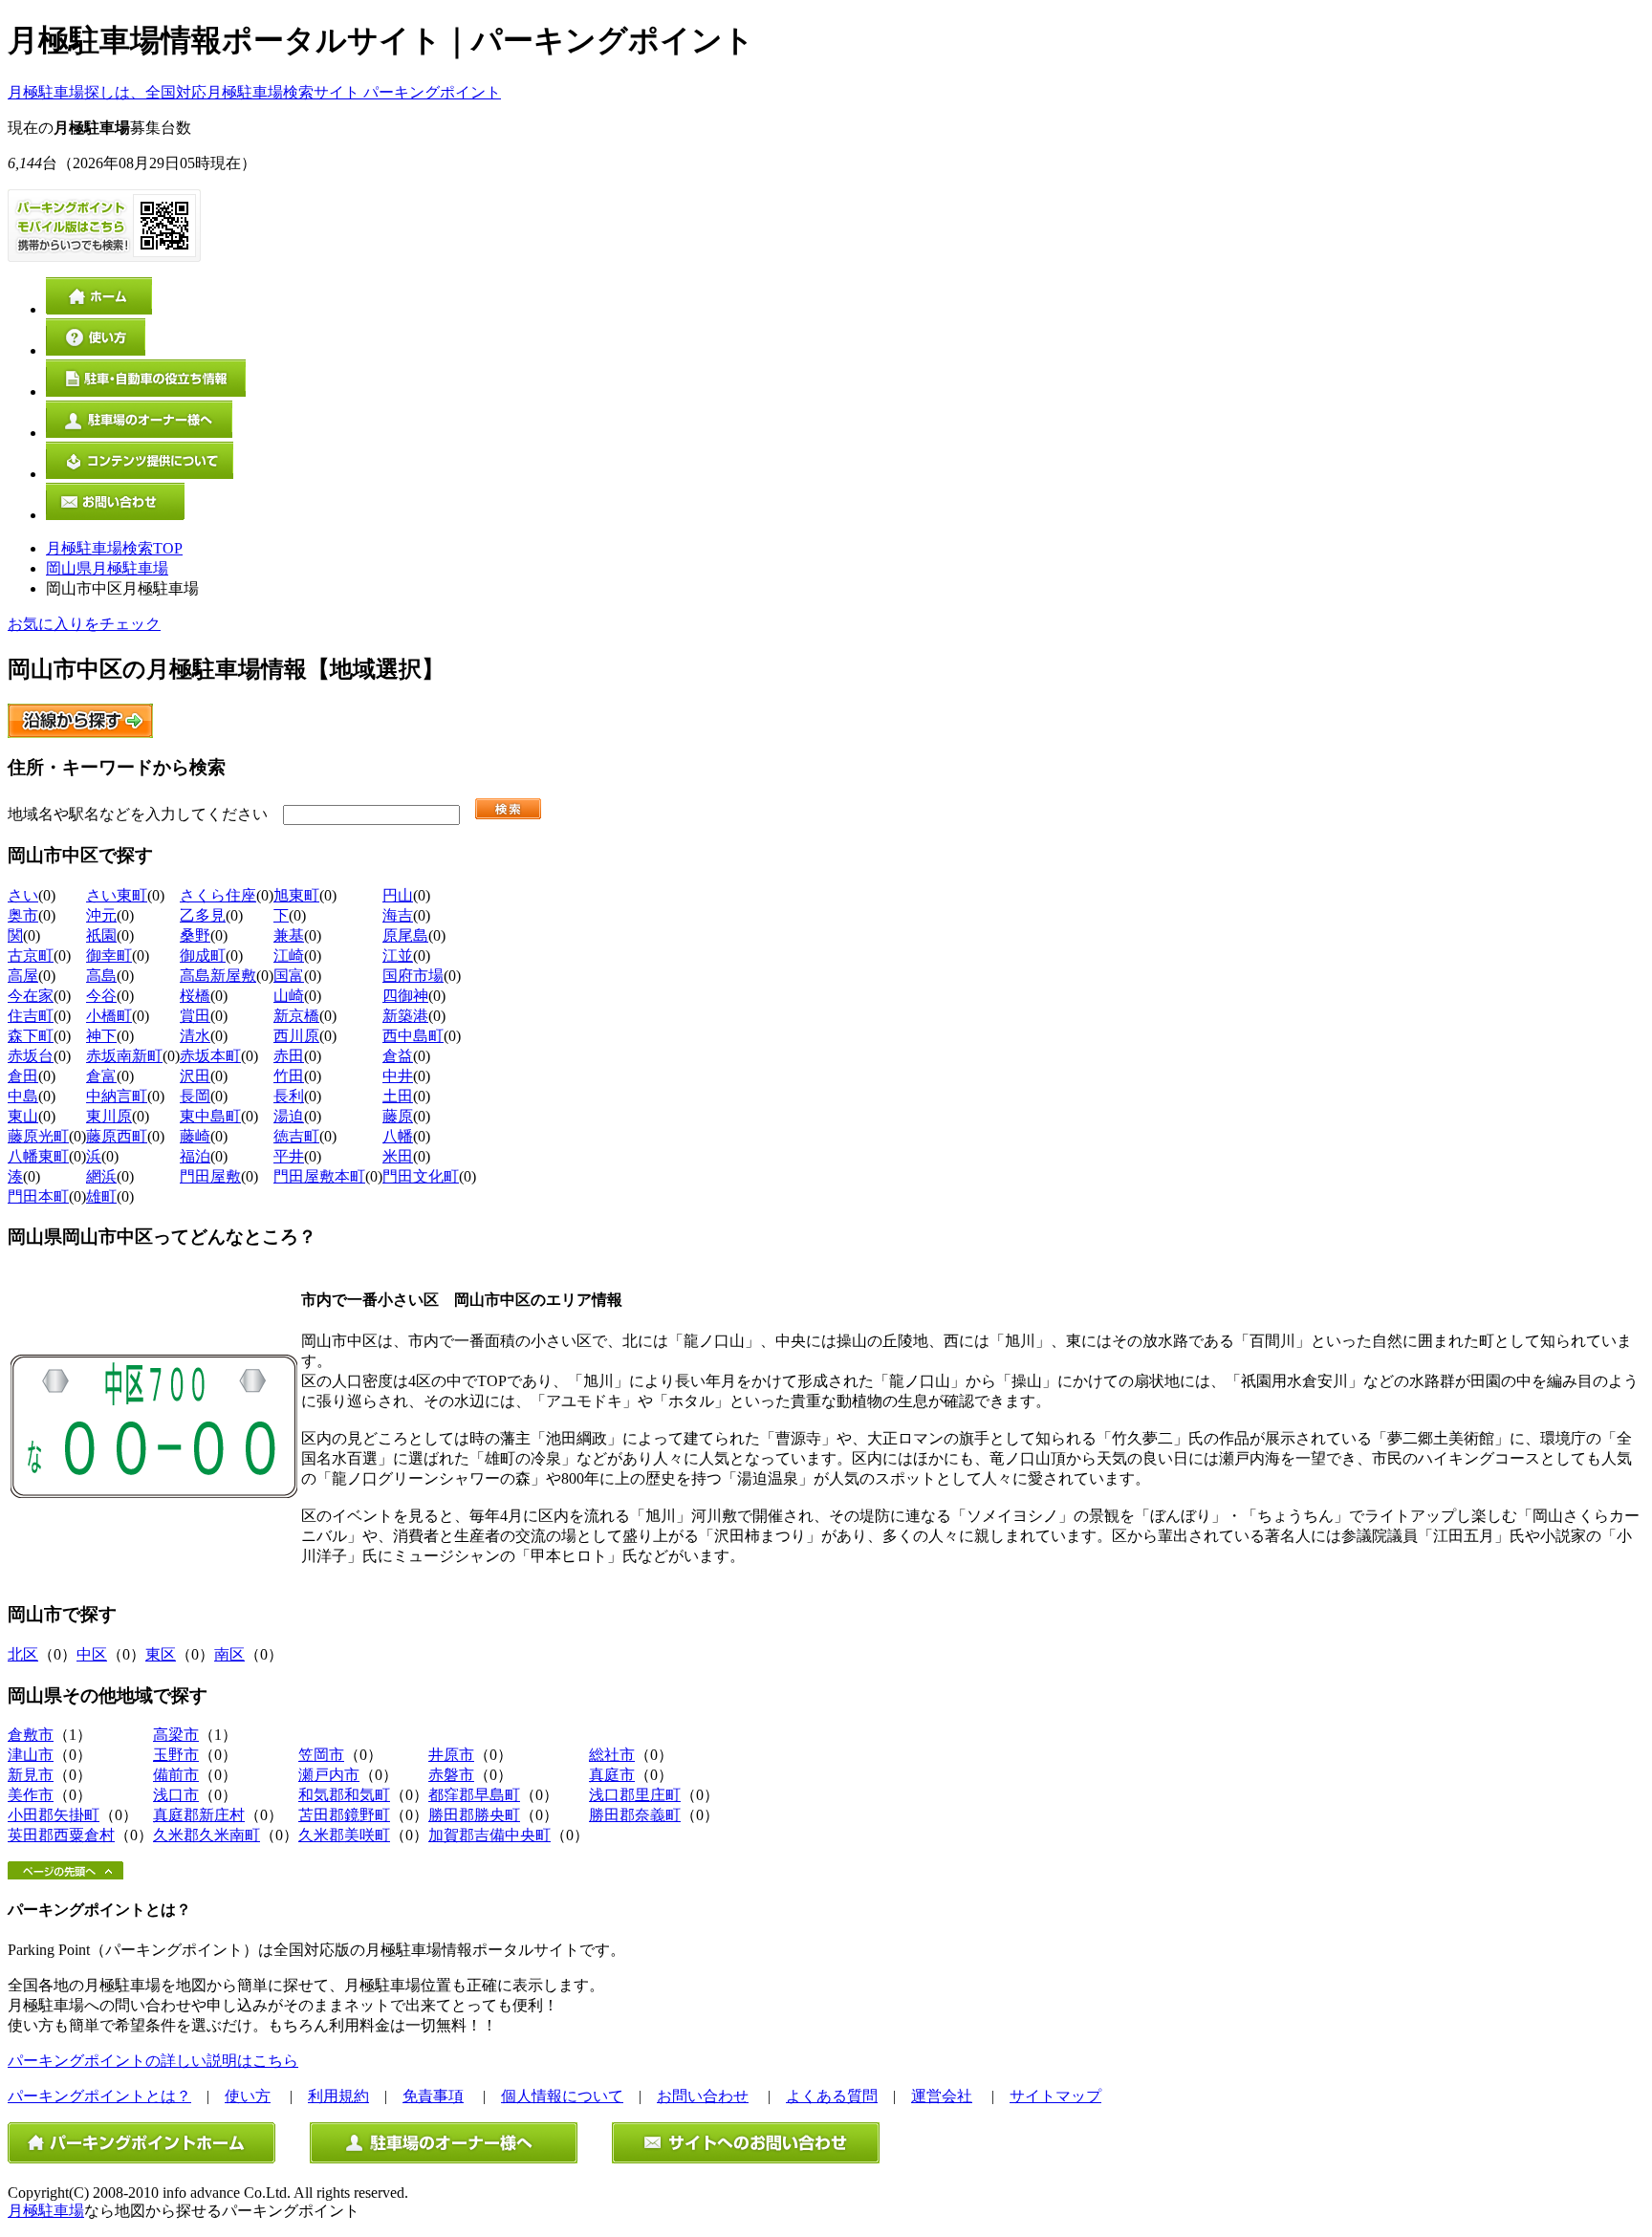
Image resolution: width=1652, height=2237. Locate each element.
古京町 (31, 956)
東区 (161, 1654)
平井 (289, 1156)
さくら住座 (218, 895)
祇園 (101, 935)
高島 (101, 976)
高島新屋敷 (218, 976)
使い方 (248, 2096)
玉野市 (176, 1755)
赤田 (289, 1056)
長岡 (195, 1096)
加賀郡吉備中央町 (489, 1835)
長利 (289, 1096)
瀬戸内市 (329, 1775)
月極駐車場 (46, 2211)
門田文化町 (421, 1176)
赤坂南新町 (124, 1056)
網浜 (101, 1176)
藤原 (398, 1116)
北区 (23, 1654)
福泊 (195, 1156)
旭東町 (296, 895)
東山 (23, 1116)
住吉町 (31, 1016)
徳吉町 (296, 1136)
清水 (195, 1036)
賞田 (195, 1016)
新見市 (31, 1775)
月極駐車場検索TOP (114, 548)
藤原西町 (117, 1136)
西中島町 (413, 1036)
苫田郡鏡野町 (344, 1815)
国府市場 (413, 976)
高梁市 (176, 1735)
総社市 (612, 1755)
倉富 (101, 1076)
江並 (398, 956)
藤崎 (195, 1136)
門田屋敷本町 (319, 1176)
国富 (289, 976)
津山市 (31, 1755)
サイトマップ (1055, 2096)
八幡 (398, 1136)
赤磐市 (451, 1775)
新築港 (405, 1016)
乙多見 (203, 915)
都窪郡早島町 (474, 1795)
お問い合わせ (703, 2096)
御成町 (203, 956)
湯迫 (289, 1116)
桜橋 (195, 996)
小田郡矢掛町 (54, 1815)
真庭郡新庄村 (199, 1815)
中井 (398, 1076)
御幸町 (109, 956)
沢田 (195, 1076)
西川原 (296, 1036)
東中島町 (210, 1116)
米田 (398, 1156)
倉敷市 (31, 1735)
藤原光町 (38, 1136)
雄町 (101, 1196)
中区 (92, 1654)
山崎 (289, 996)
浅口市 (176, 1795)
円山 (398, 895)
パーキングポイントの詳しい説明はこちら (153, 2061)
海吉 (398, 915)
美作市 (31, 1795)
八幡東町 (38, 1156)
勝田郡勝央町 (474, 1815)
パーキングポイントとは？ (99, 2096)
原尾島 (405, 935)
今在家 (31, 996)
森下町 (31, 1036)
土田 (398, 1096)
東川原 (109, 1116)
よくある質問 (832, 2096)
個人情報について (562, 2096)
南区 (229, 1654)
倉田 (23, 1076)
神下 (101, 1036)
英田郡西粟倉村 (61, 1835)
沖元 (101, 915)
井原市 (451, 1755)
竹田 (289, 1076)
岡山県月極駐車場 (107, 568)
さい (23, 895)
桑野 (195, 935)
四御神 (405, 996)
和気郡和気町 (344, 1795)
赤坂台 (31, 1056)
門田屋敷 (210, 1176)
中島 (23, 1096)
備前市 (176, 1775)
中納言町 (117, 1096)
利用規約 (338, 2096)
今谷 (101, 996)
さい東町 (117, 895)
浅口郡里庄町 (635, 1795)
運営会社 (942, 2096)
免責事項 (433, 2096)
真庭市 (612, 1775)
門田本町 (38, 1196)
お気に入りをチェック (84, 624)
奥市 (23, 915)
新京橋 (296, 1016)
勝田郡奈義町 (635, 1815)
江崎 (289, 956)
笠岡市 (321, 1755)
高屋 (23, 976)
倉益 (398, 1056)
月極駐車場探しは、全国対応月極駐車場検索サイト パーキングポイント (254, 92)
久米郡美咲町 (344, 1835)
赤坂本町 (210, 1056)
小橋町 (109, 1016)
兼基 (289, 935)
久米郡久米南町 (206, 1835)
